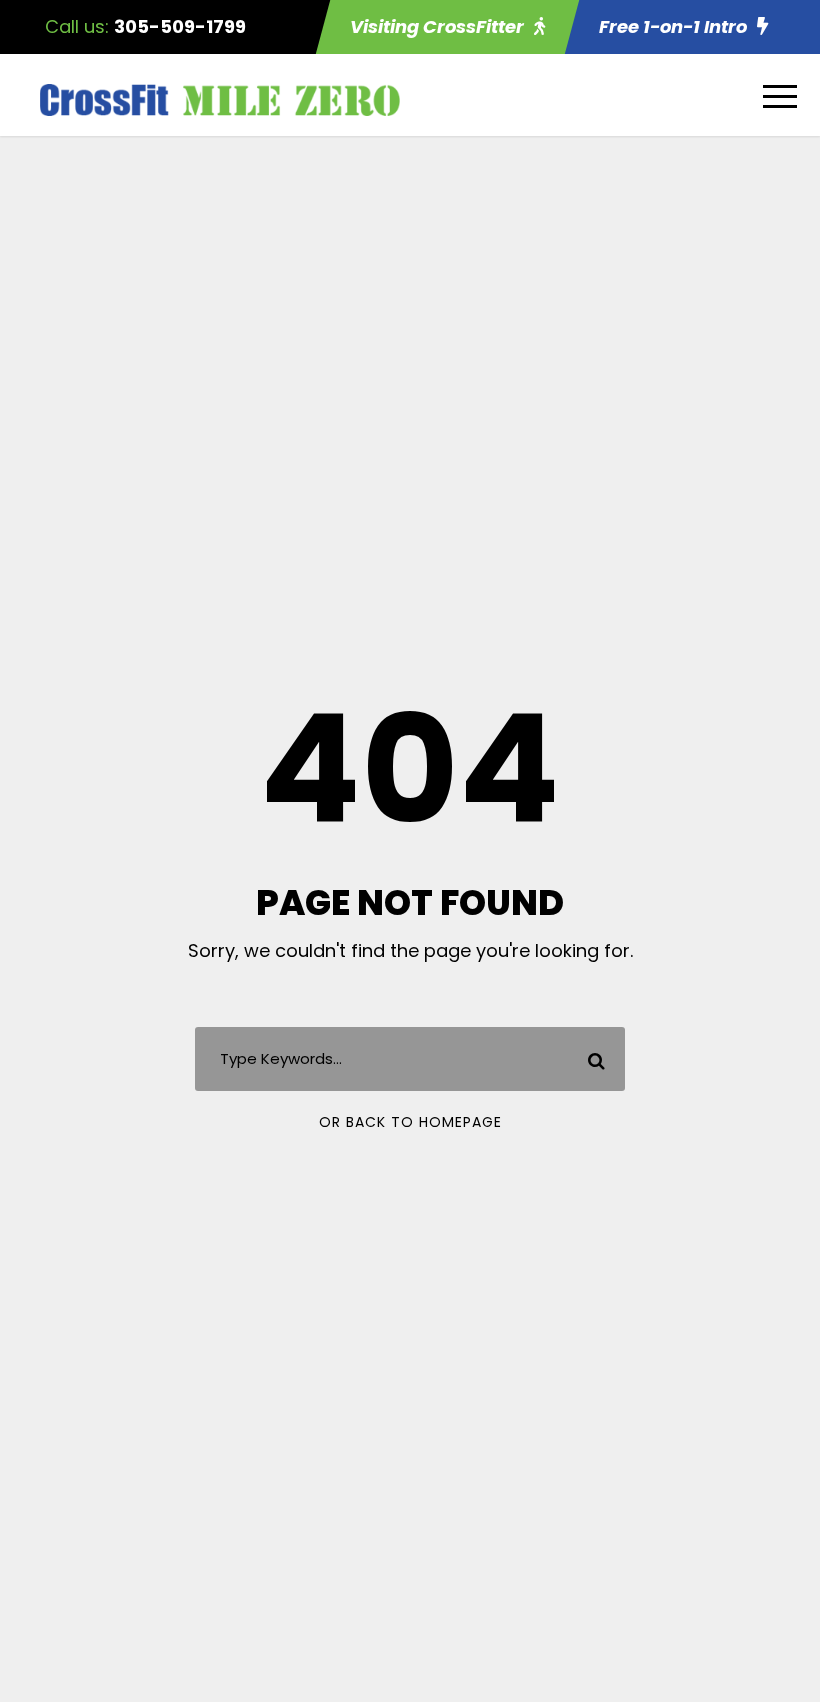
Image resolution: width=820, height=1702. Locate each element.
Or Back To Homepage (410, 1122)
